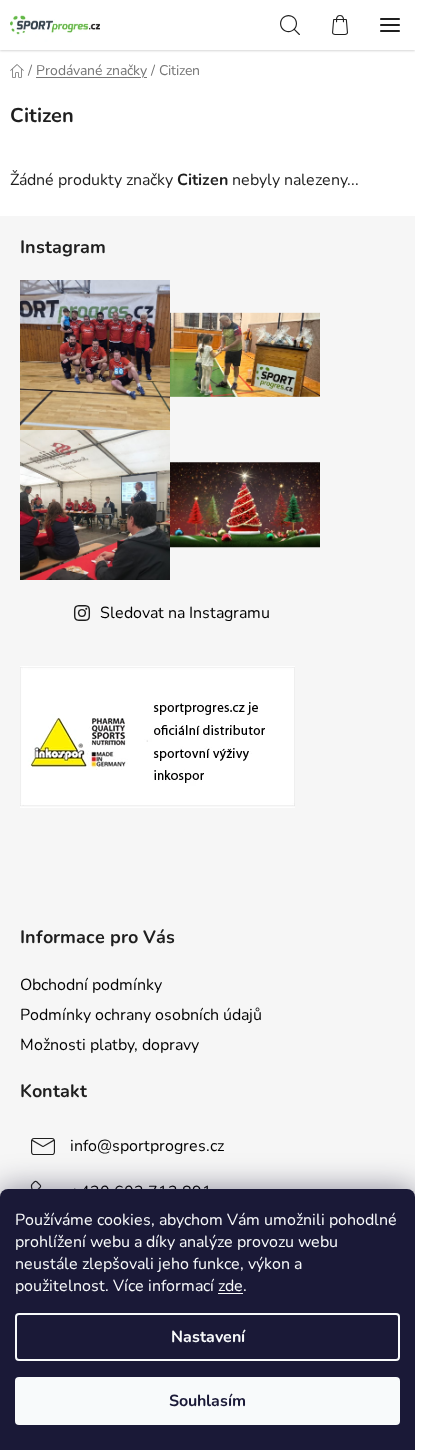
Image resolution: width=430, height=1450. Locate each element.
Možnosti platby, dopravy (109, 1045)
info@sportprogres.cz (147, 1146)
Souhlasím (207, 1401)
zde (230, 1286)
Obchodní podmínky (91, 985)
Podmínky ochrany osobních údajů (141, 1015)
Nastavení (208, 1337)
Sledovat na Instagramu (185, 613)
